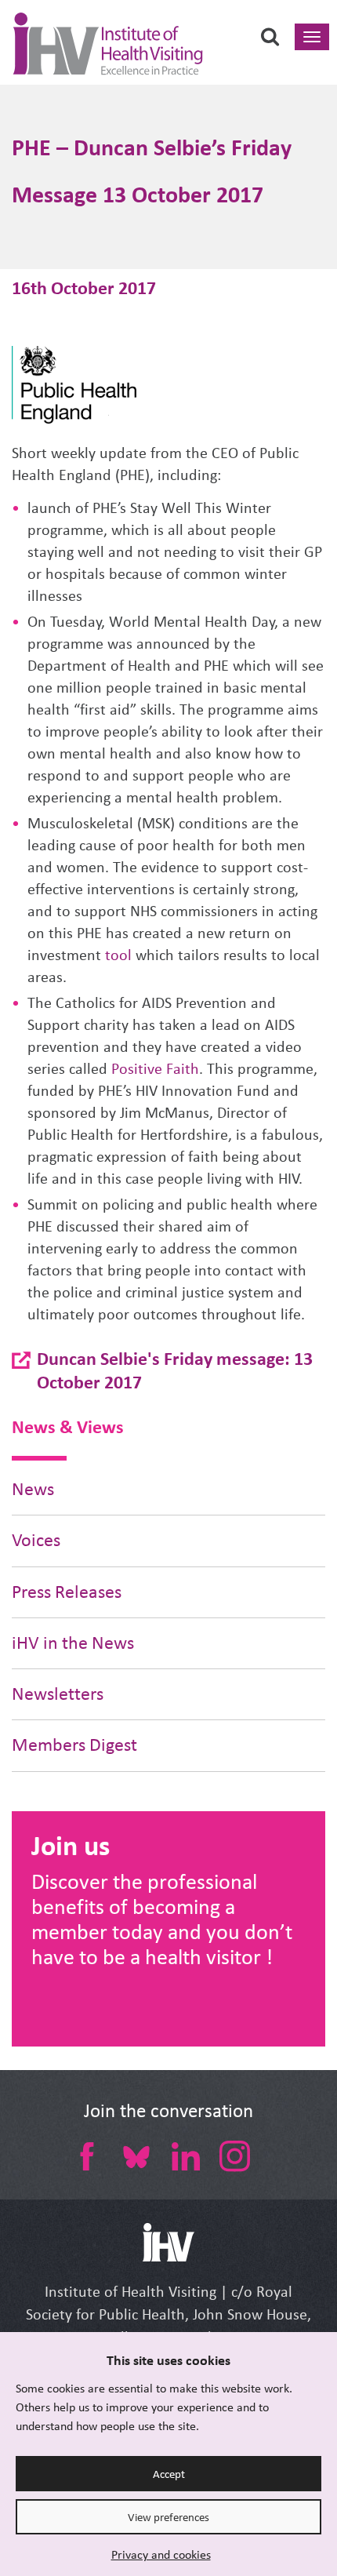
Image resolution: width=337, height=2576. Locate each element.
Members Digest (74, 1745)
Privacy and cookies (161, 2554)
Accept (169, 2474)
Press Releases (67, 1592)
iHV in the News (73, 1643)
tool (118, 955)
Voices (36, 1540)
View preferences (168, 2517)
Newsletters (58, 1694)
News (33, 1489)
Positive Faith (155, 1069)
